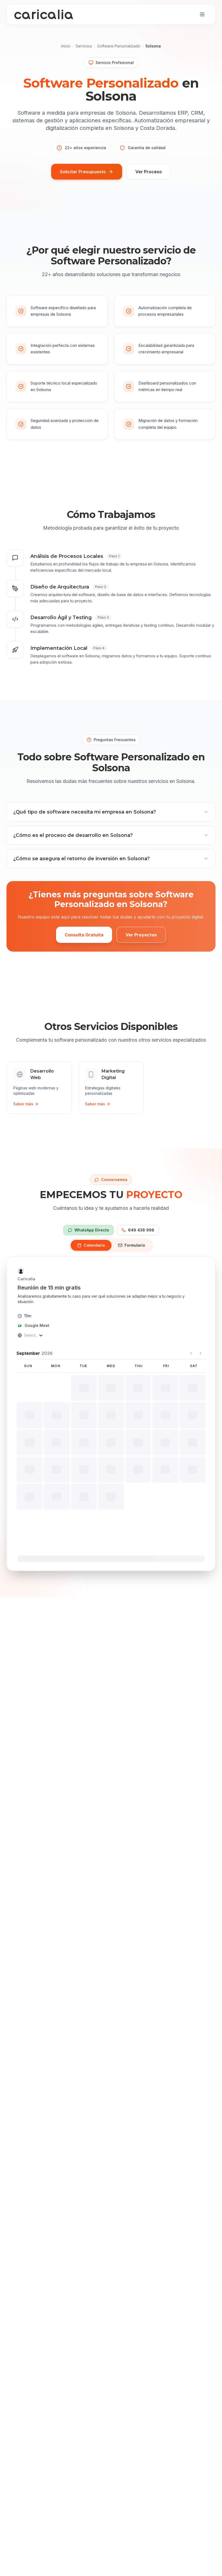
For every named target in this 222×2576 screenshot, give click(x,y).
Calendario (94, 1245)
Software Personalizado (119, 46)
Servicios (84, 46)
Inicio (66, 46)
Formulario (135, 1245)
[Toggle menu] (202, 14)
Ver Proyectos (141, 935)
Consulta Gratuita (84, 935)
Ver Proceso (149, 172)
